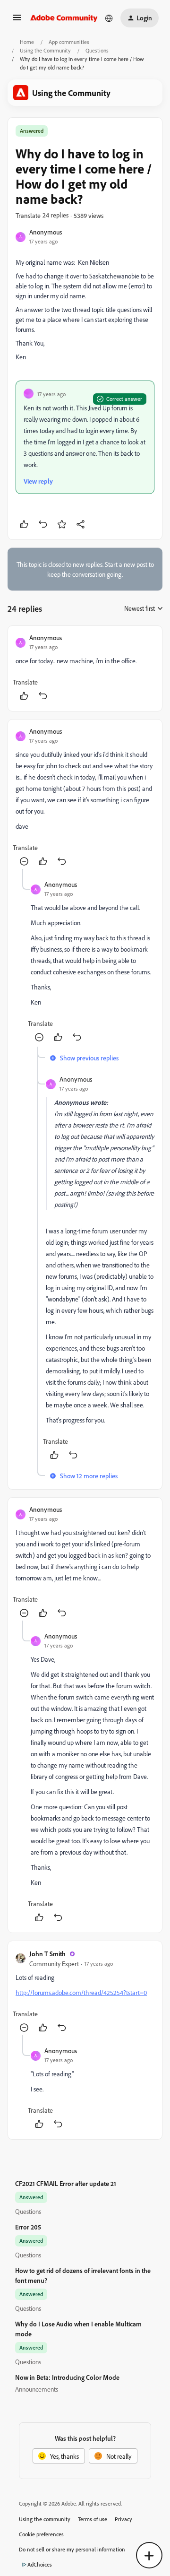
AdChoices (40, 2564)
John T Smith (47, 1954)
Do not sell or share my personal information (72, 2549)
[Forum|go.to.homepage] (64, 18)
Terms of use (93, 2519)
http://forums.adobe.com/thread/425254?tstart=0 (81, 1992)
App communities (69, 42)
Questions (97, 50)
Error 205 (28, 2227)
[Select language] (109, 18)
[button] (17, 21)
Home (27, 42)
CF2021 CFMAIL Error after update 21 (66, 2183)
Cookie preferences (41, 2534)
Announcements (37, 2389)
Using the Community (45, 50)
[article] (85, 668)
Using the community (45, 2519)
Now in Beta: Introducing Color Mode (67, 2377)
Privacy (123, 2519)
